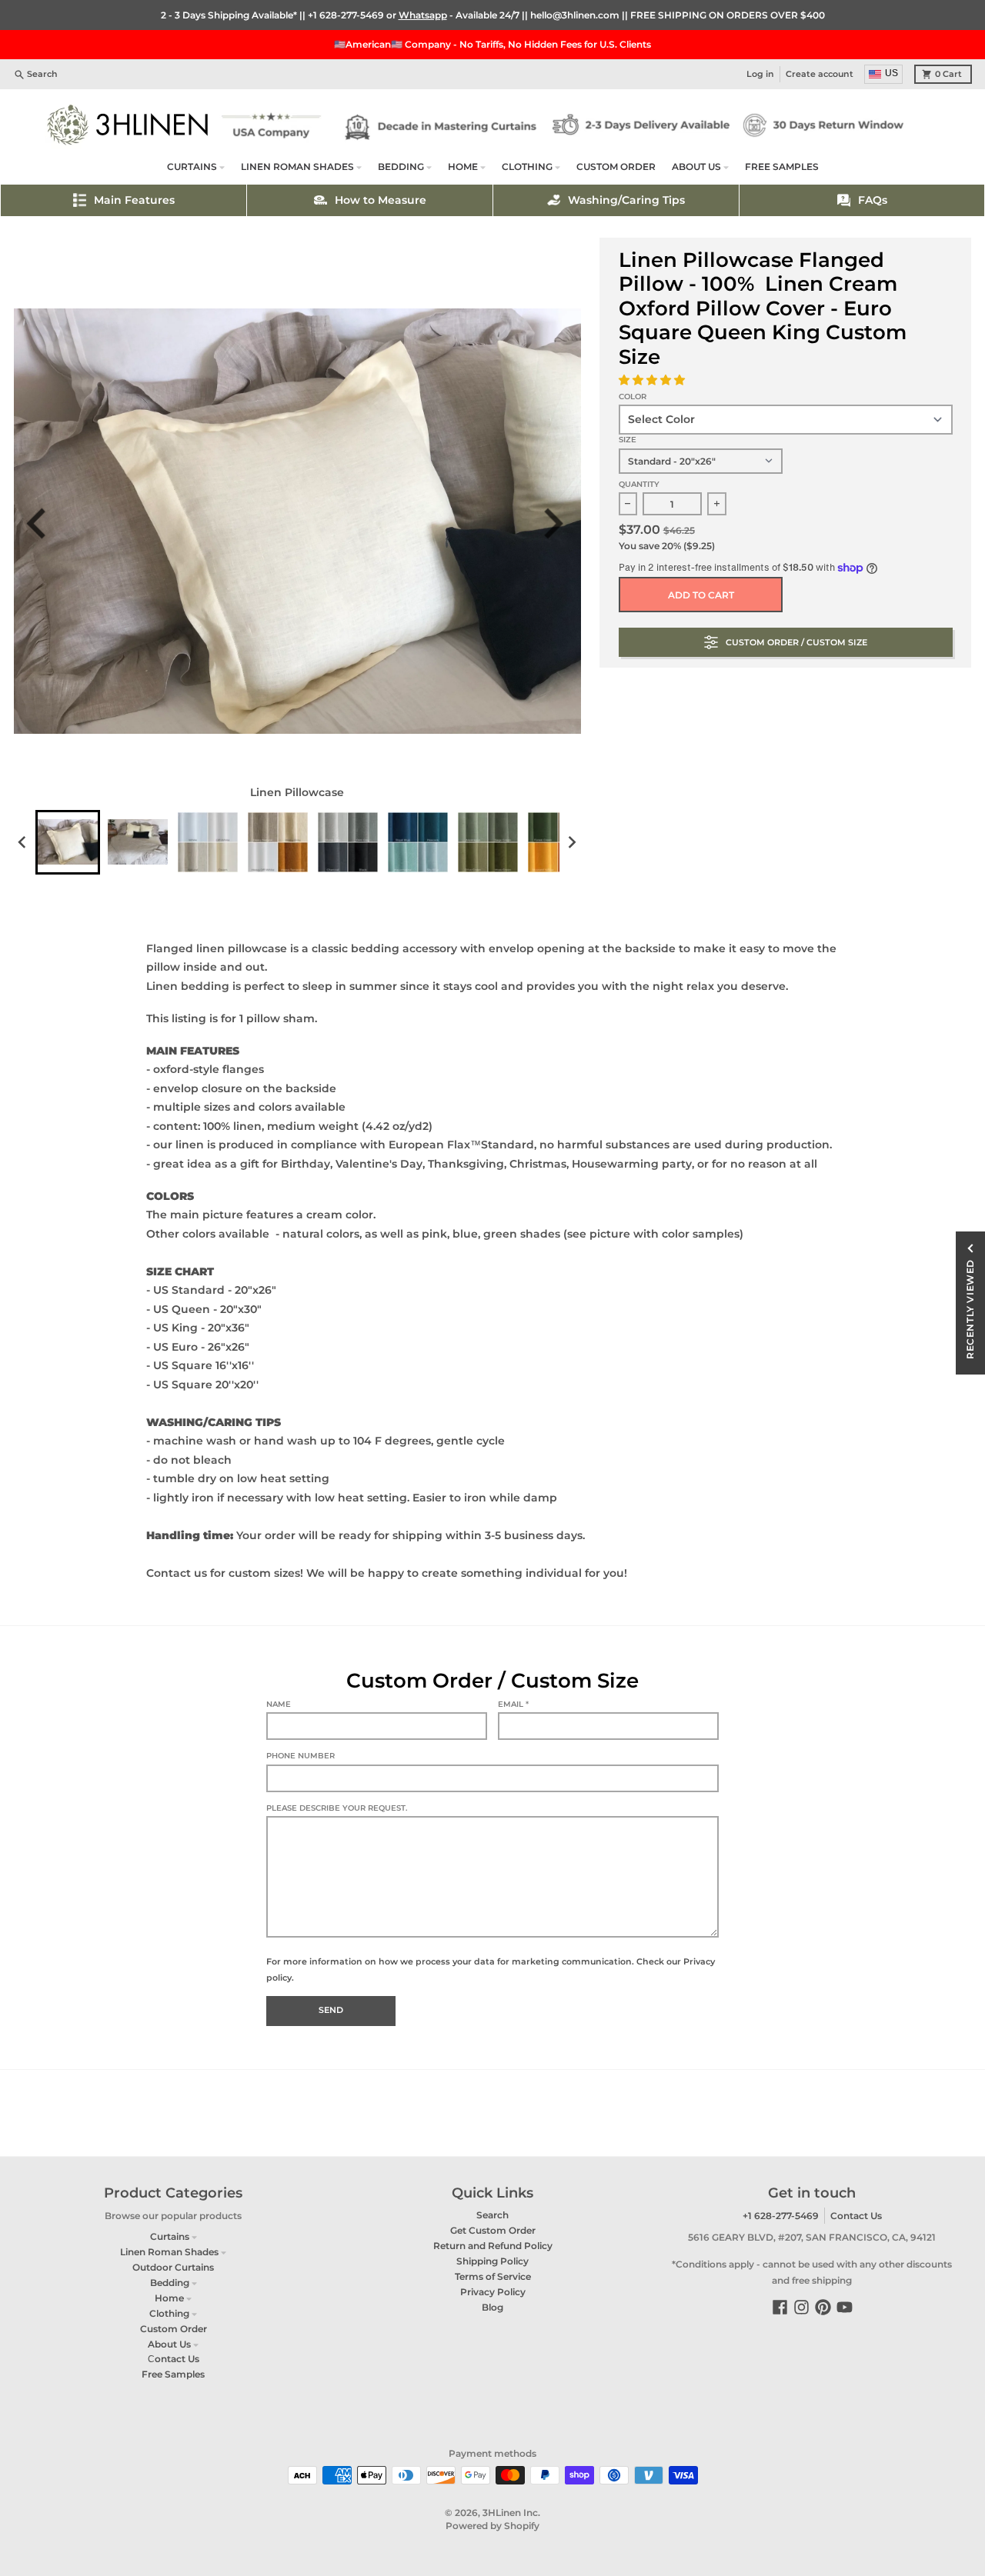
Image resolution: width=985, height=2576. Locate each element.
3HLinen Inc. (511, 2513)
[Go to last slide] (45, 523)
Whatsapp (423, 15)
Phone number (301, 1756)
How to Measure (381, 200)
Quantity (639, 484)
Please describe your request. (337, 1808)
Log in (760, 74)
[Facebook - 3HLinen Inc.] (780, 2307)
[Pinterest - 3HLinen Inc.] (823, 2307)
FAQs (873, 200)
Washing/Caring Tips (626, 200)
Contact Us (856, 2216)
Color (633, 397)
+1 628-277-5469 (346, 15)
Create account (820, 74)
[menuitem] (68, 842)
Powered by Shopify (492, 2526)
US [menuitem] (892, 73)
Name (279, 1704)
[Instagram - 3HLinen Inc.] (801, 2307)
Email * (513, 1704)
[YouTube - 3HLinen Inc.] (845, 2307)
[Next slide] (559, 523)
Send (331, 2010)
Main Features (134, 200)
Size (628, 440)
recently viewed (970, 1309)
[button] (653, 380)
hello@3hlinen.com (575, 15)
